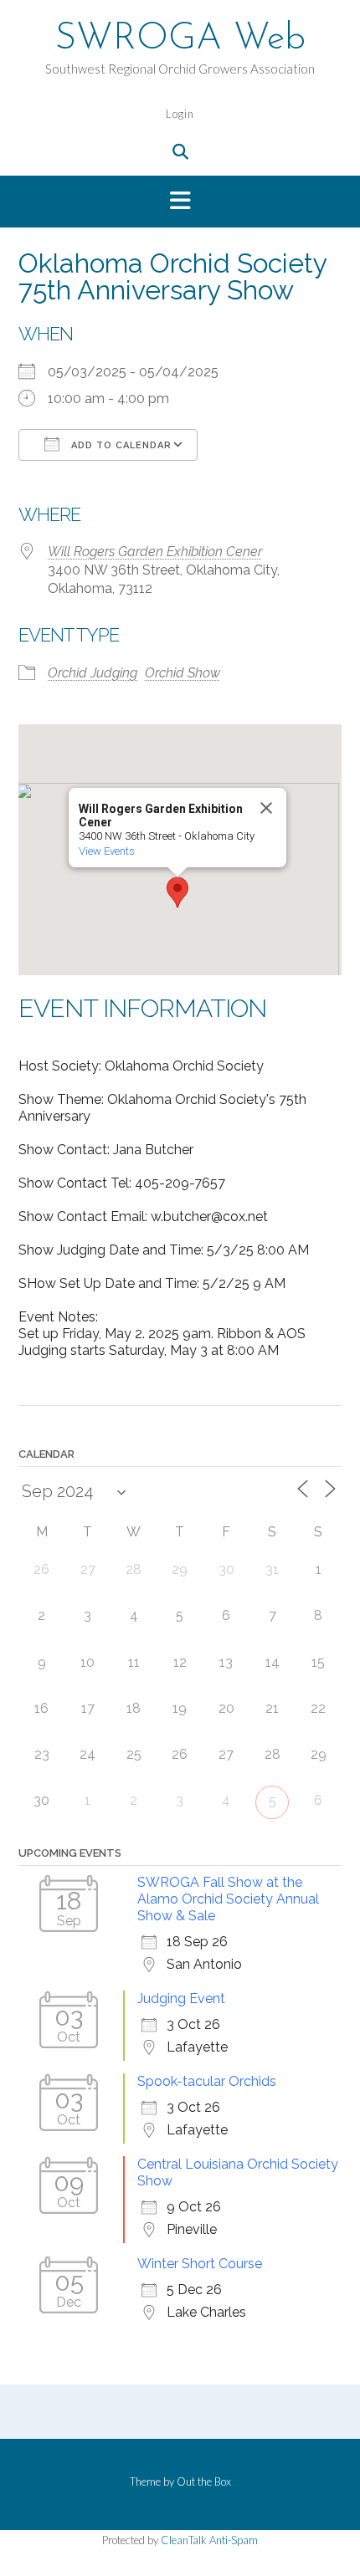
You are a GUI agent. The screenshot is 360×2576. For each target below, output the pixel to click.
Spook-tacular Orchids (207, 2081)
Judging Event (181, 1998)
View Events (107, 851)
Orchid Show (183, 673)
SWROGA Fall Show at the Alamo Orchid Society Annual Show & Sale (228, 1899)
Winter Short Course (200, 2264)
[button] (180, 202)
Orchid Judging (93, 673)
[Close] (266, 808)
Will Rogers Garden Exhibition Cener (155, 552)
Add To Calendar (120, 445)
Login (180, 114)
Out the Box (204, 2481)
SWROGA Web (180, 39)
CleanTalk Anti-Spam (209, 2540)
